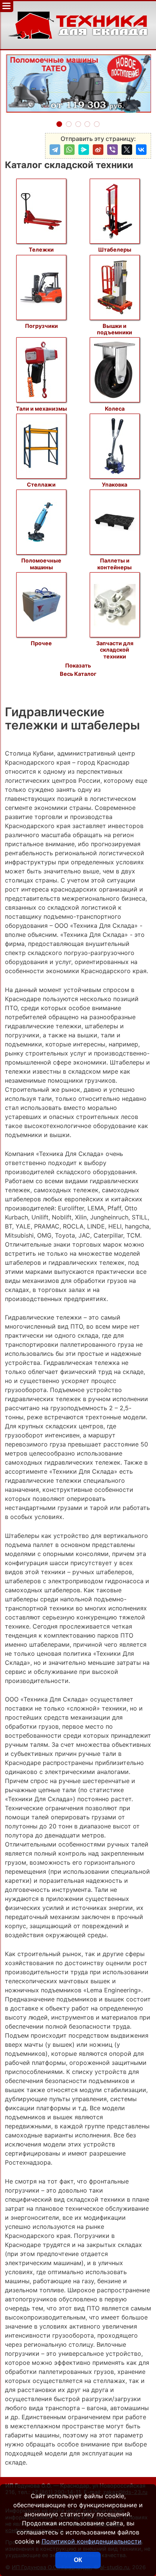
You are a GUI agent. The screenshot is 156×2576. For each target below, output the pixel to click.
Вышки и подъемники (115, 329)
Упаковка (115, 484)
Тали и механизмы (41, 408)
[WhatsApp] (69, 150)
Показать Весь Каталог (78, 670)
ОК (78, 2560)
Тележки (41, 250)
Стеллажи (41, 484)
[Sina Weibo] (98, 150)
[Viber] (112, 150)
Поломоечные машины (41, 564)
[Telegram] (55, 150)
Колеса (115, 408)
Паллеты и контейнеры (115, 564)
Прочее (41, 643)
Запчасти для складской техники (115, 650)
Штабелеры (115, 250)
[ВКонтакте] (141, 150)
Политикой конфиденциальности (92, 2541)
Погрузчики (41, 326)
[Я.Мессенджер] (84, 150)
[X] (127, 150)
